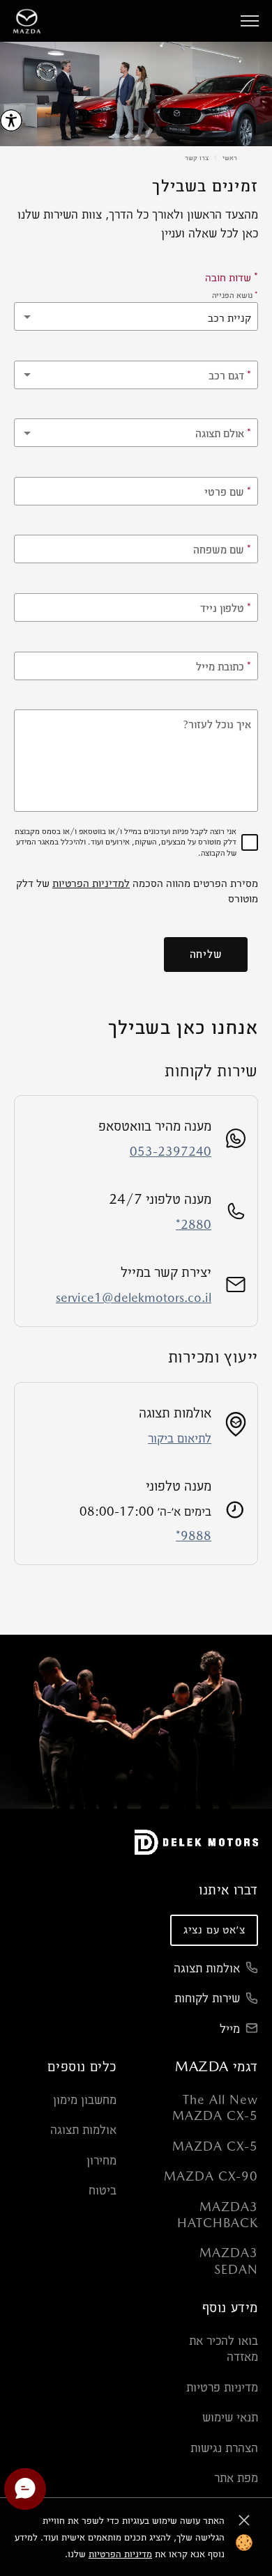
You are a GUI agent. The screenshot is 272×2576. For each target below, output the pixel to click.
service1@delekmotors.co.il (134, 1297)
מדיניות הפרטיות (120, 2554)
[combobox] (136, 375)
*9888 (194, 1536)
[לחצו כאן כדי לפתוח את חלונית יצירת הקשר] (25, 2489)
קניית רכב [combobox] (229, 318)
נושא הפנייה (235, 295)
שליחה (206, 954)
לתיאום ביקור (180, 1438)
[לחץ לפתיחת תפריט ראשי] (250, 21)
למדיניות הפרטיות (91, 883)
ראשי (230, 157)
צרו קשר (197, 157)
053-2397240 (171, 1151)
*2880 (194, 1224)
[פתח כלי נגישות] (11, 120)
